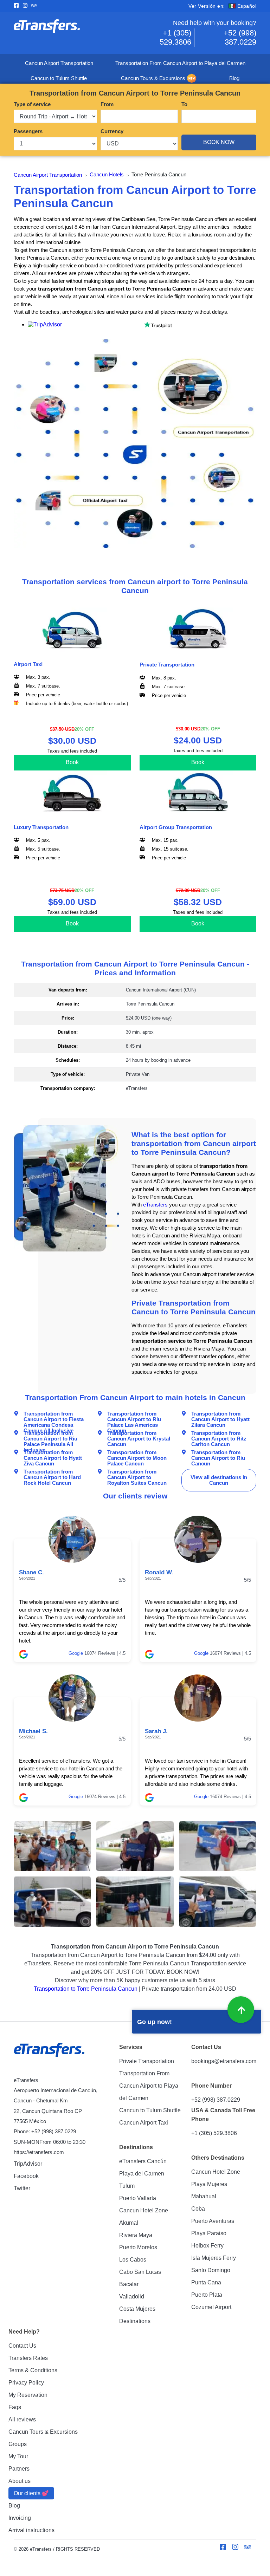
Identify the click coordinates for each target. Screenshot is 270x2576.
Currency (112, 131)
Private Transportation (147, 2061)
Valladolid (132, 2297)
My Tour (18, 2456)
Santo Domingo (211, 2270)
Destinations (135, 2321)
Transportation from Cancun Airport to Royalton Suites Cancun (137, 1474)
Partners (19, 2469)
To (184, 104)
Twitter (22, 2188)
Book (72, 762)
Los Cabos (133, 2260)
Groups (18, 2444)
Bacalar (129, 2284)
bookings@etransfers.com (224, 2061)
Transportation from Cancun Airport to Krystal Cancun (139, 1436)
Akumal (129, 2223)
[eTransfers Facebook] (18, 6)
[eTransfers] (50, 2050)
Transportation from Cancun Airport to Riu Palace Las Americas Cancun (134, 1416)
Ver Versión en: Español (222, 6)
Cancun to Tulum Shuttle (59, 78)
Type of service (32, 104)
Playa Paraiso (209, 2233)
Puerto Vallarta (138, 2198)
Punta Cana (206, 2282)
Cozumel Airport (211, 2307)
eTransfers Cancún (143, 2161)
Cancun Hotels (107, 175)
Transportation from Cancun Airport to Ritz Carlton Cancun (219, 1436)
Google (76, 1653)
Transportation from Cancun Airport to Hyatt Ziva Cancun (53, 1455)
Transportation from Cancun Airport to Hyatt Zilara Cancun (220, 1416)
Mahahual (204, 2196)
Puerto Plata (207, 2295)
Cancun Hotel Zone (144, 2210)
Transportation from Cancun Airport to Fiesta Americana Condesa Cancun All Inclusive (54, 1416)
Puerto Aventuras (213, 2221)
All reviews (22, 2419)
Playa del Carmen (142, 2174)
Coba (198, 2209)
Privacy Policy (26, 2383)
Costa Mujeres (137, 2309)
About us (20, 2481)
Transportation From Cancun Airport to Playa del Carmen (180, 63)
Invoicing (20, 2518)
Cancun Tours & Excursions (153, 78)
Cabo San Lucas (140, 2272)
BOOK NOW (219, 142)
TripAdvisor (28, 2164)
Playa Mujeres (209, 2184)
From (107, 104)
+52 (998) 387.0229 (240, 37)
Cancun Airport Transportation (59, 63)
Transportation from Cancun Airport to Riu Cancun (218, 1455)
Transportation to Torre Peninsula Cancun (86, 1989)
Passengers (28, 131)
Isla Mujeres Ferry (214, 2258)
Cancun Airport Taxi (144, 2123)
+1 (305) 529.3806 (175, 37)
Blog (234, 78)
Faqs (15, 2407)
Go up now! (155, 2022)
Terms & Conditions (33, 2370)
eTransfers (155, 1205)
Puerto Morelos (138, 2247)
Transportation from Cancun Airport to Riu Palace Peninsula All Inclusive (50, 1436)
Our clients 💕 (31, 2493)
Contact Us (22, 2346)
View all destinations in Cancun (219, 1480)
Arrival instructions (31, 2530)
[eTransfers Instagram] (27, 6)
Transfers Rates (28, 2358)
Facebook (26, 2176)
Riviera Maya (136, 2235)
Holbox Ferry (207, 2246)
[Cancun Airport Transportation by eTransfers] (74, 33)
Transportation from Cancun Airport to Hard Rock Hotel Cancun (52, 1474)
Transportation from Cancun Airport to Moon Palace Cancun (137, 1455)
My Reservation (28, 2395)
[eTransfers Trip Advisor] (36, 6)
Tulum (127, 2186)
